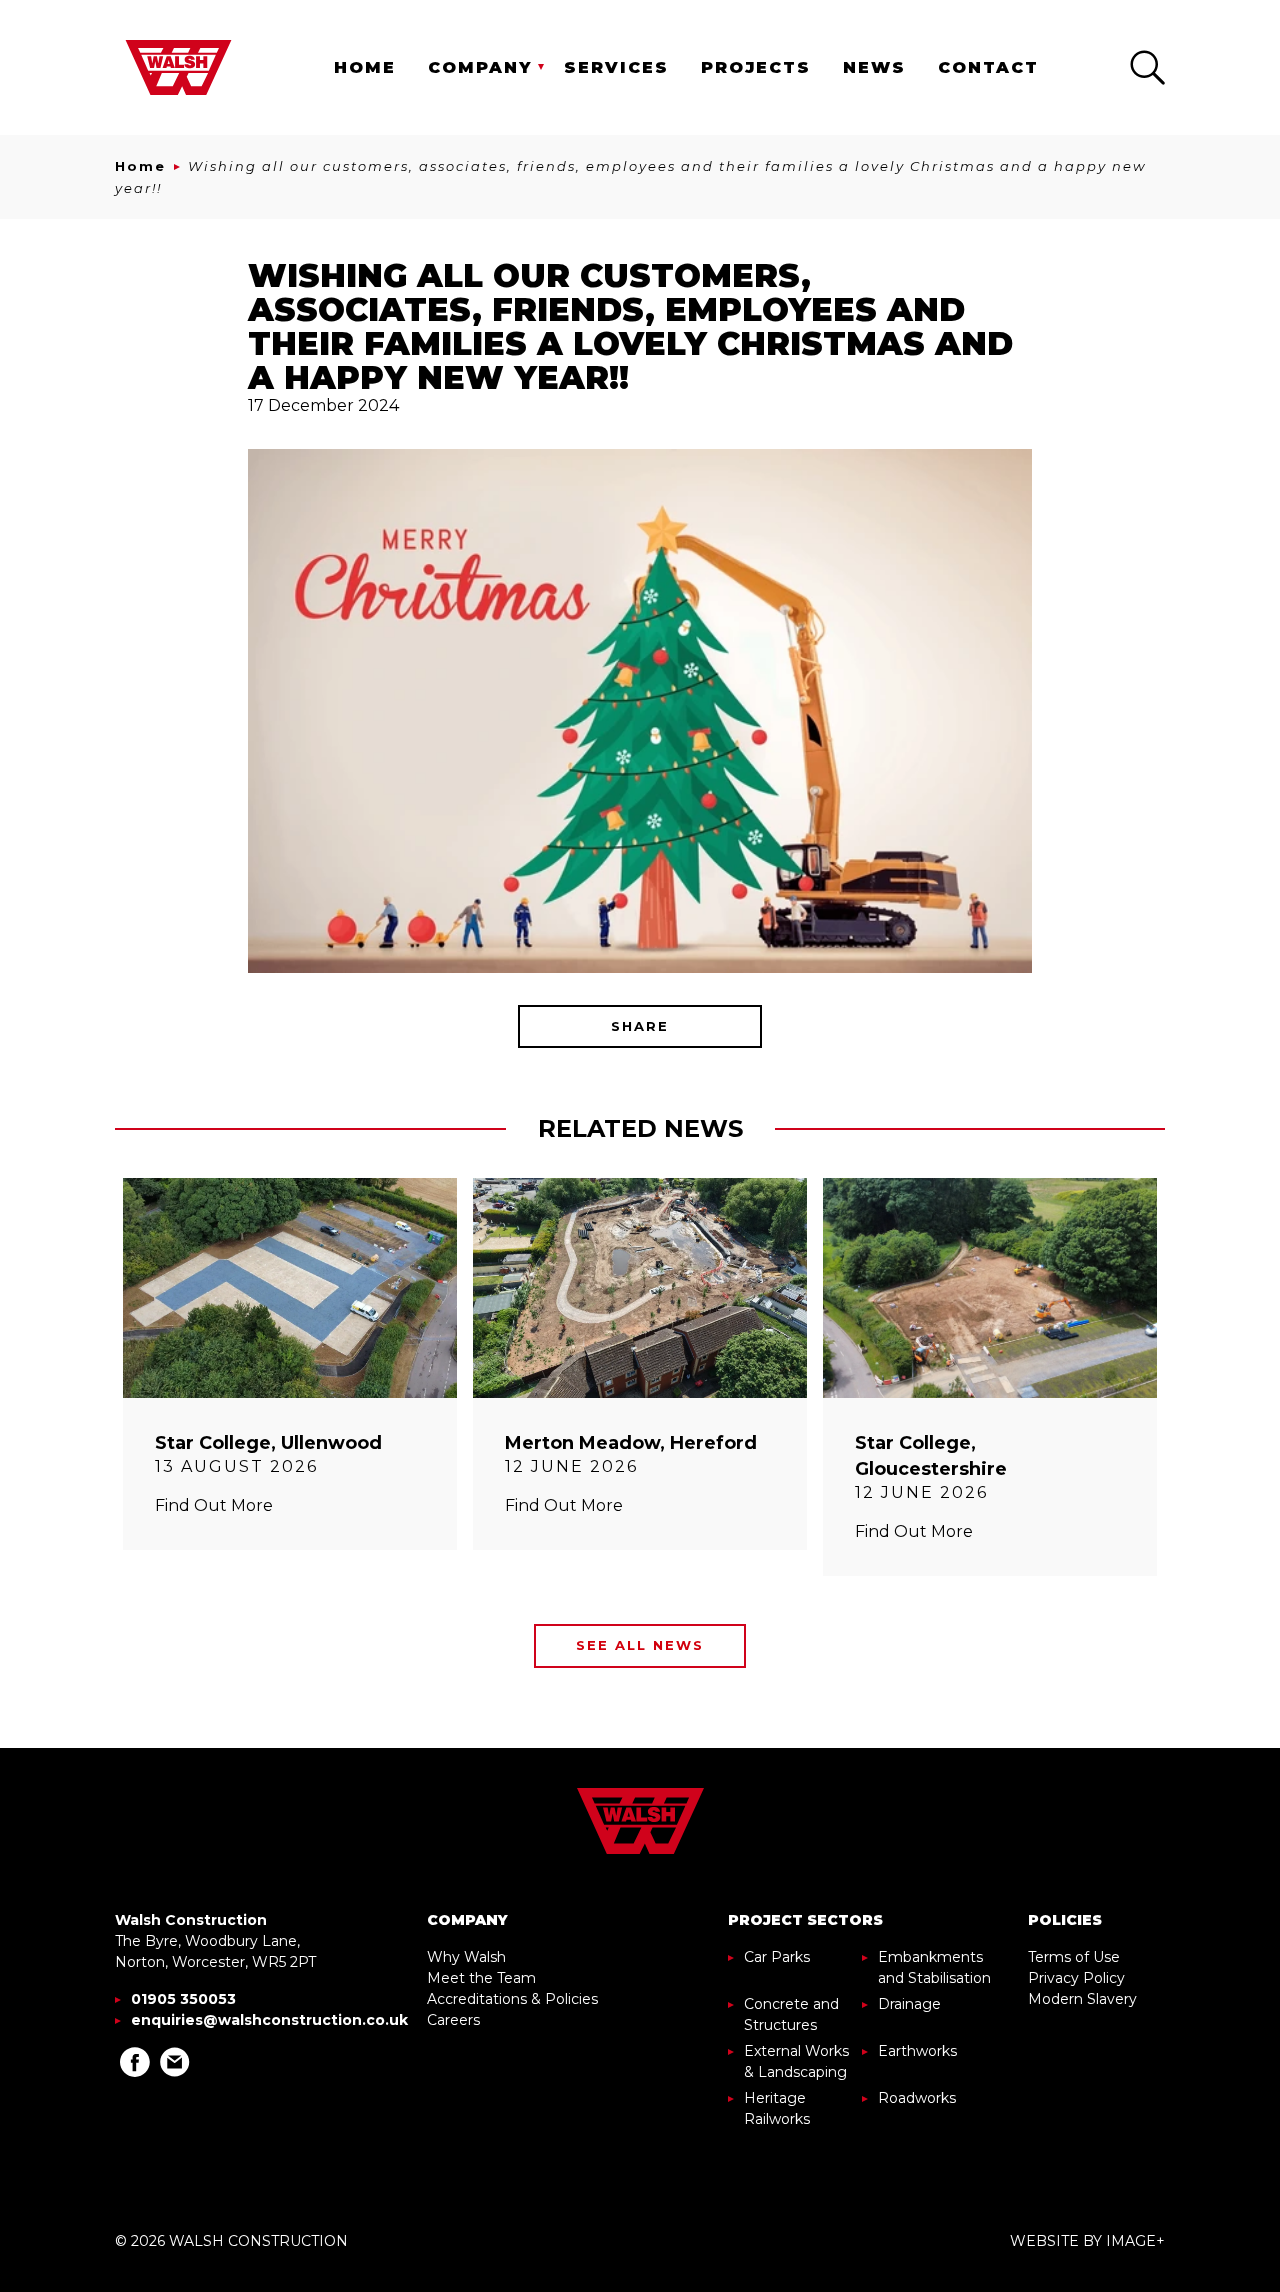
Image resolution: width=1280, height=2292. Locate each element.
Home (365, 67)
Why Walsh (466, 1957)
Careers (453, 2020)
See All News (640, 1645)
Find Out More (214, 1505)
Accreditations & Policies (512, 1999)
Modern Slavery (1082, 1999)
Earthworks (917, 2051)
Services (616, 67)
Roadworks (917, 2098)
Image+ (1135, 2241)
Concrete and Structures (791, 2014)
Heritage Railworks (777, 2108)
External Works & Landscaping (796, 2061)
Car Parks (777, 1957)
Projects (756, 67)
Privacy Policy (1076, 1978)
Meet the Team (481, 1978)
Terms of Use (1074, 1957)
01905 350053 (183, 1999)
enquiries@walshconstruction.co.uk (269, 2020)
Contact (988, 67)
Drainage (909, 2004)
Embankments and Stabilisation (934, 1967)
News (874, 67)
